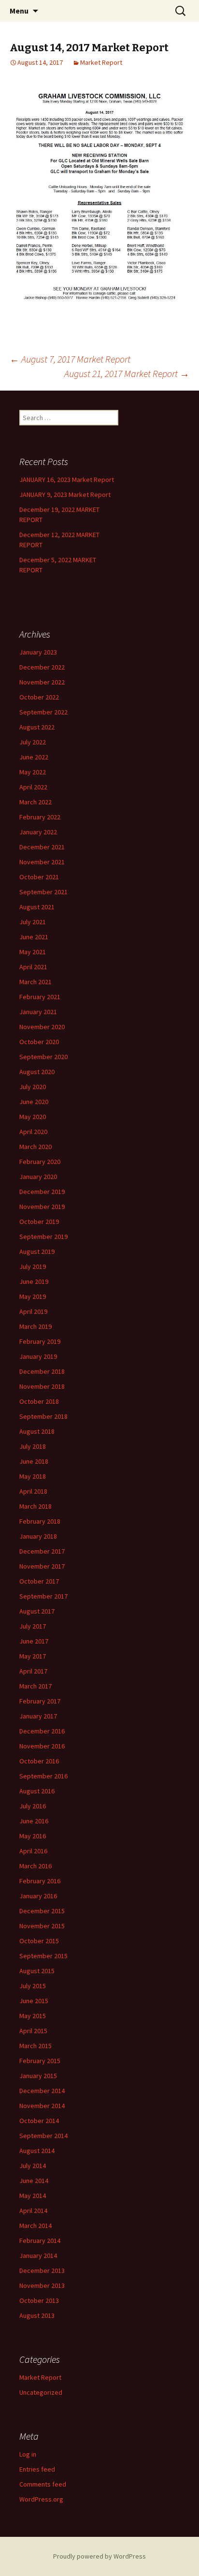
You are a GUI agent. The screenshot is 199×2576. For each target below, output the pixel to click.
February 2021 (40, 997)
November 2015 (42, 1926)
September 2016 (43, 1776)
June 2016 (34, 1821)
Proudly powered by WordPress (99, 2556)
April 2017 (33, 1671)
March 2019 (36, 1326)
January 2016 (38, 1896)
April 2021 (33, 967)
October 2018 (39, 1401)
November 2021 (42, 862)
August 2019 (37, 1252)
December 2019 (42, 1192)
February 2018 (40, 1521)
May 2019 (33, 1296)
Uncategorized (41, 2392)
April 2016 (33, 1851)
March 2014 (36, 2226)
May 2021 (33, 952)
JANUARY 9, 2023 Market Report (65, 495)
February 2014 (40, 2241)
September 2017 (43, 1596)
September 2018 (43, 1416)
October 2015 (39, 1941)
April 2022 (33, 787)
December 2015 (42, 1911)
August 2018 (37, 1431)
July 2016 (33, 1806)
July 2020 (33, 1087)
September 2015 (43, 1956)
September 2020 (43, 1057)
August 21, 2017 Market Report (127, 373)
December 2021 (42, 847)
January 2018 (38, 1536)
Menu (19, 11)
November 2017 (42, 1566)
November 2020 (42, 1027)
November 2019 (42, 1207)
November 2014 (42, 2106)
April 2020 (33, 1132)
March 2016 (36, 1866)
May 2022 (33, 772)
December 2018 (42, 1371)
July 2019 (33, 1266)
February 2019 (40, 1341)
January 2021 (38, 1012)
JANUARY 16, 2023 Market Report (67, 480)
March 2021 (36, 982)
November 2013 (42, 2285)
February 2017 (40, 1701)
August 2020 (37, 1072)
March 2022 (36, 802)
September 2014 (43, 2136)
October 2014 (39, 2121)
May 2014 (33, 2196)
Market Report (101, 62)
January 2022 (38, 832)
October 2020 (39, 1042)
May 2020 (33, 1117)
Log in (28, 2454)
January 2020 (38, 1177)
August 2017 (37, 1611)
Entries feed (37, 2469)
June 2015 (34, 2001)
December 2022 (42, 667)
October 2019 (39, 1222)
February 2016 (40, 1881)
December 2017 (42, 1551)
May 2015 (33, 2016)
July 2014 (33, 2166)
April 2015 (33, 2031)
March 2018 (36, 1506)
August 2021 (37, 907)
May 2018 (33, 1476)
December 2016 (42, 1731)
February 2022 (40, 817)
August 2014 (37, 2151)
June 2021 (34, 937)
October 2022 (39, 697)
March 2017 (36, 1686)
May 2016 (33, 1836)
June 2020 (34, 1102)
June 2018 (34, 1461)
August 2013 (37, 2315)
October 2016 (39, 1761)
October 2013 (39, 2300)
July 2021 (33, 922)
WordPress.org (41, 2499)
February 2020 (40, 1162)
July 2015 (33, 1986)
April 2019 (33, 1311)
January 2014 (38, 2256)
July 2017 (33, 1626)
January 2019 (38, 1356)
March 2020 (36, 1147)
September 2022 (43, 712)
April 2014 (33, 2211)
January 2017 (38, 1716)
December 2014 (42, 2091)
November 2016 (42, 1746)
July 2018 (33, 1446)
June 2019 (34, 1281)
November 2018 (42, 1386)
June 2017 (34, 1641)
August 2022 (37, 727)
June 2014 (34, 2181)
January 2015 (38, 2076)
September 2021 (43, 892)
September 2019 (43, 1237)
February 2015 (40, 2061)
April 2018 (33, 1491)
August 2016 (37, 1791)
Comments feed (43, 2484)
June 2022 (34, 757)
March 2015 (36, 2046)
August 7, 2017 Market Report (70, 359)
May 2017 (33, 1656)
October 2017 (39, 1581)
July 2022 (33, 742)
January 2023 (38, 652)
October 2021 (39, 877)
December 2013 (42, 2270)
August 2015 (37, 1971)
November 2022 (42, 682)
